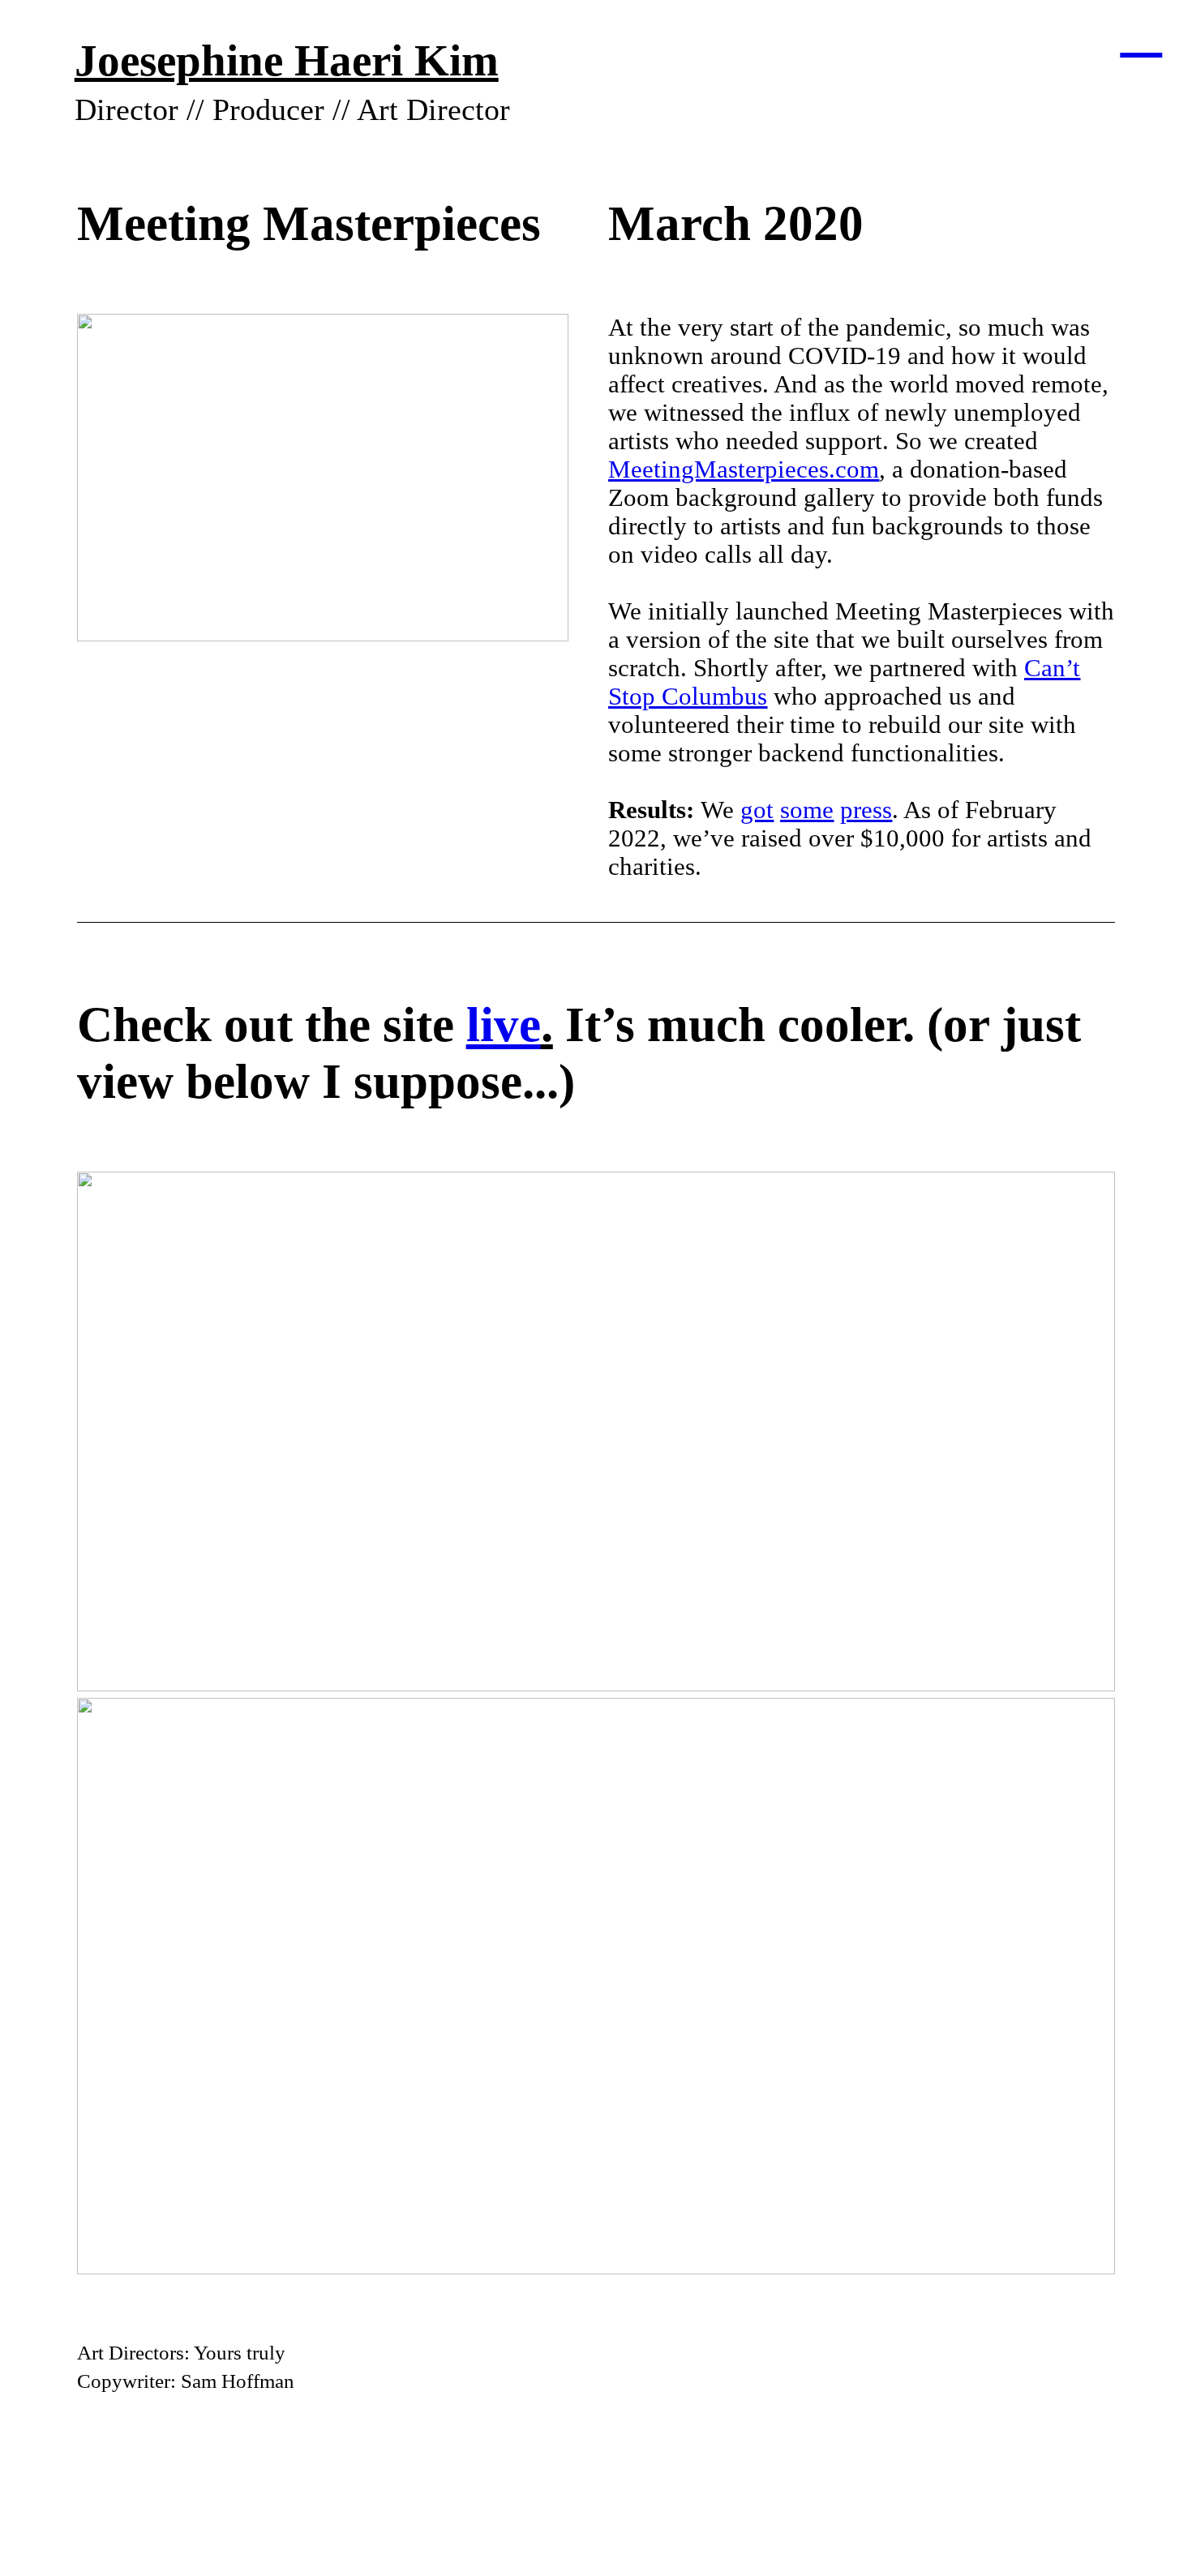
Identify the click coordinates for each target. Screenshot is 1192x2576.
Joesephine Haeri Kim (287, 60)
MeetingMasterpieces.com (744, 469)
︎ (1141, 31)
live (504, 1024)
